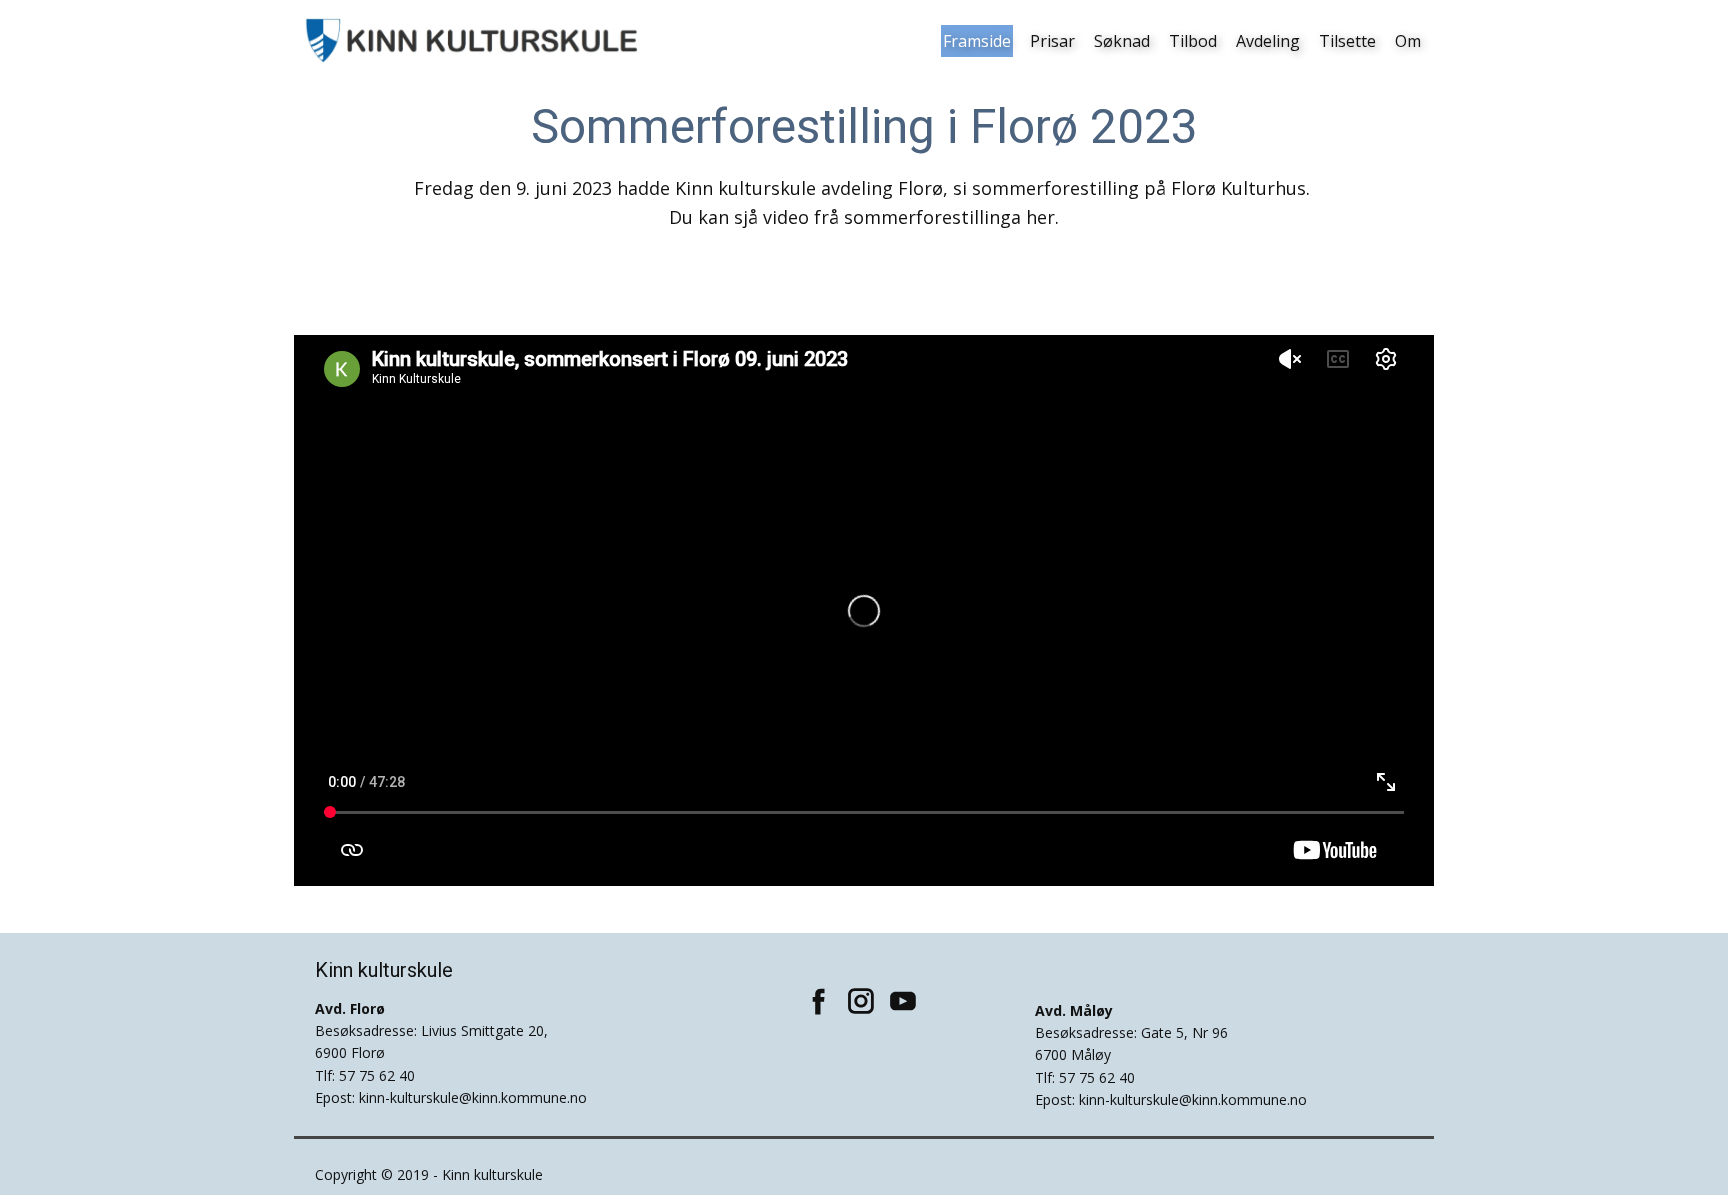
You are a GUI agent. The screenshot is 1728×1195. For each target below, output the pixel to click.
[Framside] (473, 40)
